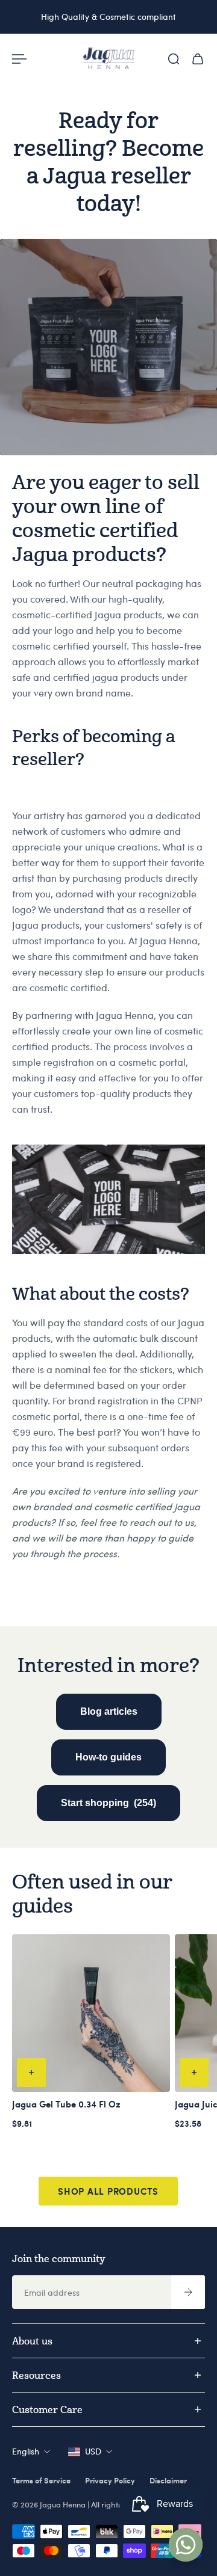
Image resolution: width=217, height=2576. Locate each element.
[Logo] (108, 59)
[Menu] (19, 59)
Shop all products (108, 2191)
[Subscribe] (188, 2292)
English (26, 2451)
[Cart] (198, 59)
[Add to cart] (31, 2073)
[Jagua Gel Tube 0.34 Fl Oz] (91, 2013)
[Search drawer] (174, 59)
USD (93, 2451)
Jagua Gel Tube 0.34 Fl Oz (66, 2104)
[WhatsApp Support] (186, 2545)
